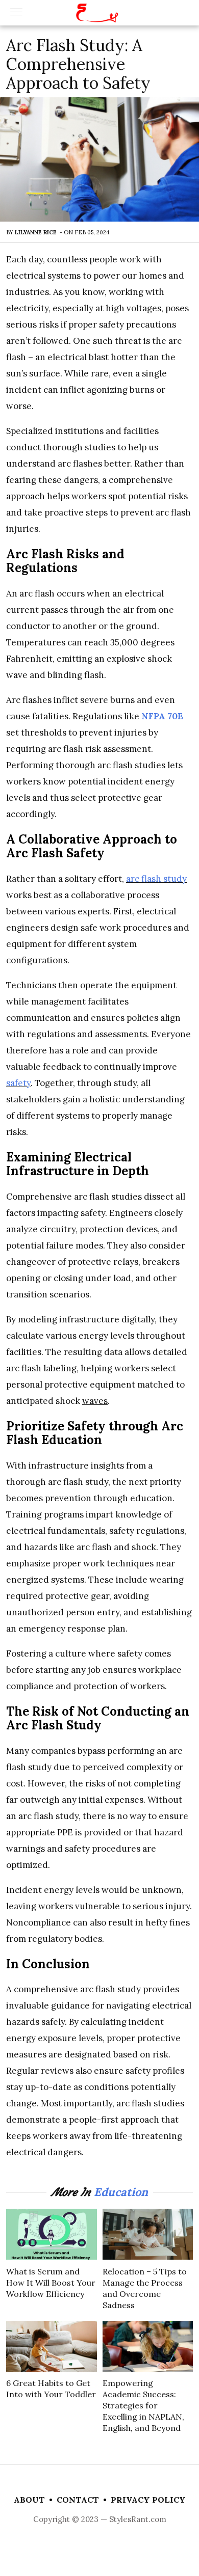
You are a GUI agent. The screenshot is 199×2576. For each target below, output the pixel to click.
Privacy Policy (148, 2500)
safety (18, 1083)
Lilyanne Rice (36, 232)
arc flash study (156, 879)
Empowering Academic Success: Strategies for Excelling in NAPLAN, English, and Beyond (143, 2405)
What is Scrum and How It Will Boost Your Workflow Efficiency (51, 2283)
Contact (78, 2500)
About (29, 2500)
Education (121, 2192)
